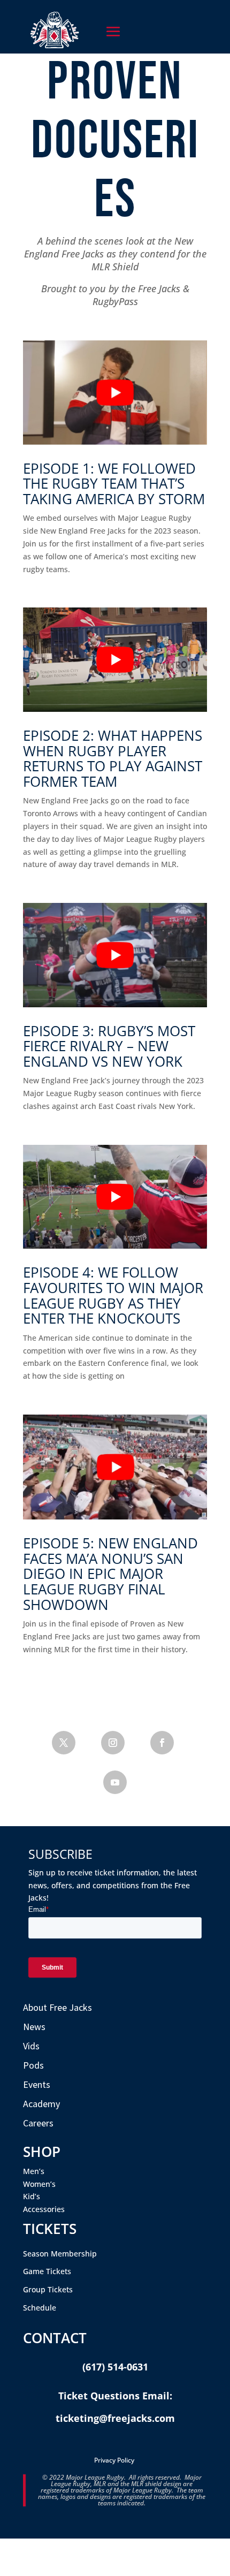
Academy (41, 2104)
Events (37, 2084)
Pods (33, 2065)
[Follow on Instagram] (113, 1743)
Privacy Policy (114, 2460)
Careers (38, 2123)
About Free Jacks (57, 2007)
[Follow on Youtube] (115, 1782)
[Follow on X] (64, 1743)
